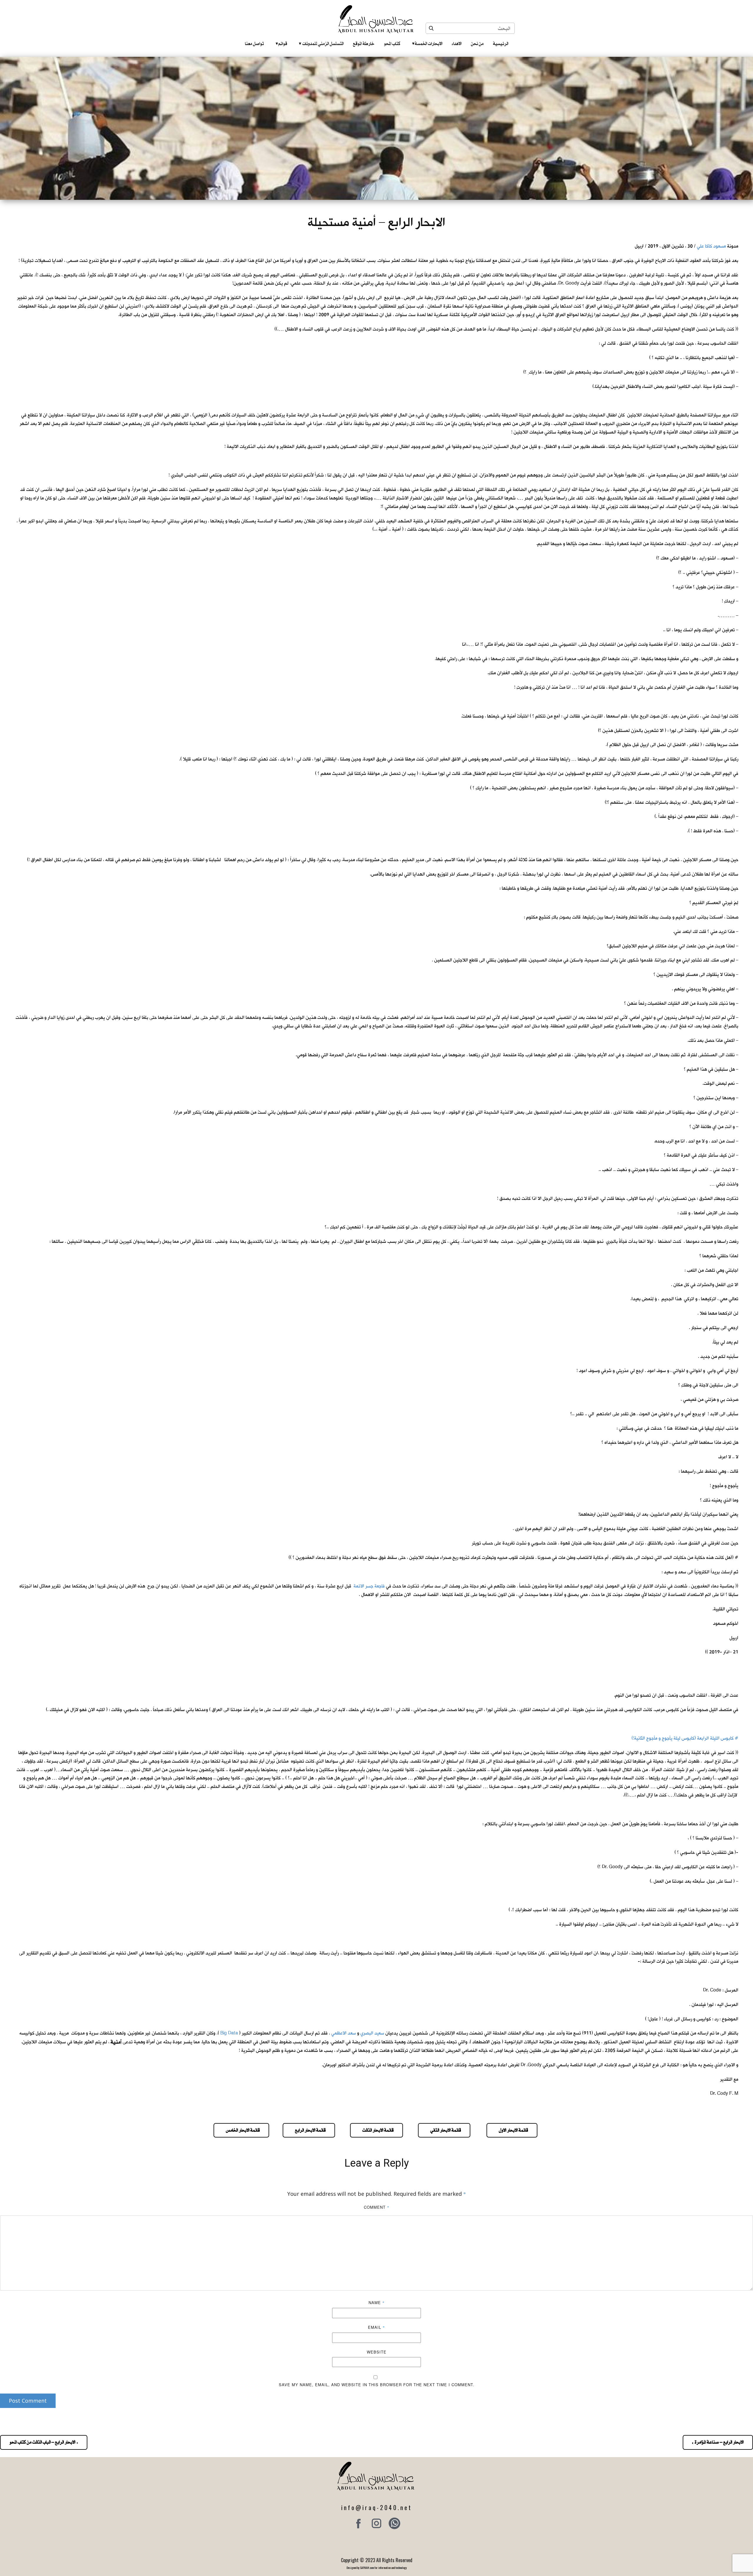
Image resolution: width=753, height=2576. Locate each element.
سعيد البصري (372, 2033)
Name (377, 2302)
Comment (377, 2207)
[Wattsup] (394, 2523)
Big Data (229, 2033)
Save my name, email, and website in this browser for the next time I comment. (377, 2385)
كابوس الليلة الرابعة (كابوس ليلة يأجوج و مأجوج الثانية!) (683, 1738)
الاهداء (457, 44)
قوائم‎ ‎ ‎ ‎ (281, 44)
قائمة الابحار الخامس (241, 2130)
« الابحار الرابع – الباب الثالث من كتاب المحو (44, 2442)
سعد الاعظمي (344, 2033)
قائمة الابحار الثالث (376, 2130)
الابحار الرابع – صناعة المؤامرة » (718, 2442)
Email (376, 2327)
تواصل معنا (254, 44)
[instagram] (376, 2523)
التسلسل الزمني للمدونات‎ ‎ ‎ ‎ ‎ (321, 44)
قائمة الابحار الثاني (444, 2130)
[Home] (377, 19)
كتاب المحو (392, 44)
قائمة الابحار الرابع (309, 2130)
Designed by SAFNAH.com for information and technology (377, 2568)
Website (377, 2352)
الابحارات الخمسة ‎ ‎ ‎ (427, 44)
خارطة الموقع (364, 44)
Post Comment (28, 2401)
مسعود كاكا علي (711, 246)
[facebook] (359, 2523)
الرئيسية (501, 44)
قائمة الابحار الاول (512, 2130)
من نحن (477, 44)
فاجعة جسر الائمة (369, 1586)
